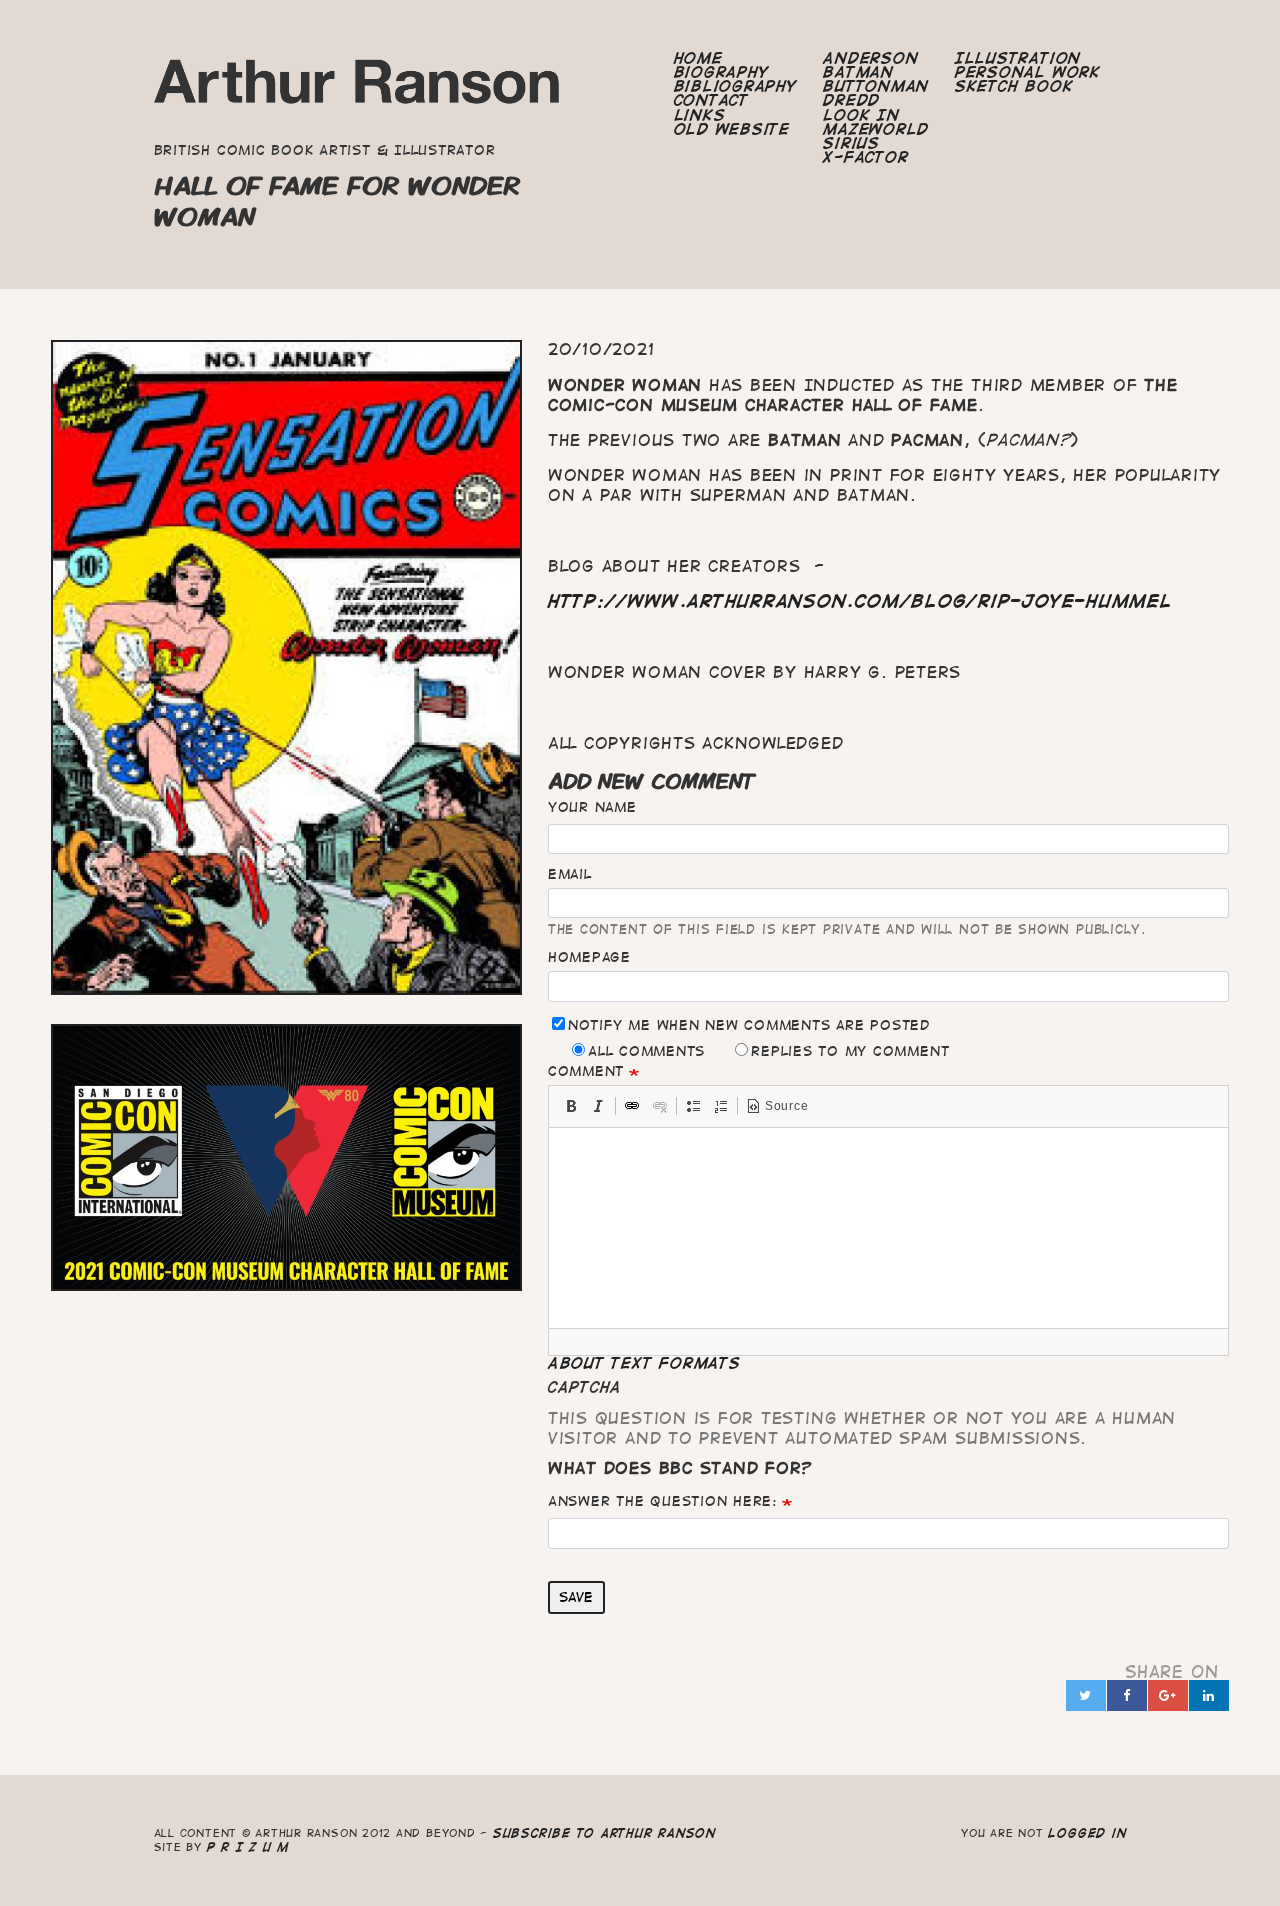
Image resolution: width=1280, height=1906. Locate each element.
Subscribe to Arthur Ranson (604, 1832)
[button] (571, 1106)
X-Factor (865, 157)
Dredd (851, 100)
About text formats (644, 1363)
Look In (861, 115)
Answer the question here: (662, 1501)
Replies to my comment (850, 1051)
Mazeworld (876, 129)
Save (576, 1597)
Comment (586, 1071)
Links (700, 115)
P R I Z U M (248, 1846)
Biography (722, 72)
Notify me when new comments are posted (749, 1025)
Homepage (589, 957)
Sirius (851, 143)
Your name (592, 807)
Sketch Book (1014, 86)
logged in (1087, 1832)
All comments (646, 1051)
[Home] (358, 87)
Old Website (732, 129)
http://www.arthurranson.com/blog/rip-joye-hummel (860, 601)
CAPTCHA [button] (585, 1387)
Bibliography (736, 86)
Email (570, 874)
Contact (711, 100)
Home (698, 58)
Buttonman (876, 86)
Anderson (870, 58)
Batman (858, 72)
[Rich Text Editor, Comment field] (888, 1228)
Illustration (1018, 58)
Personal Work (1028, 72)
